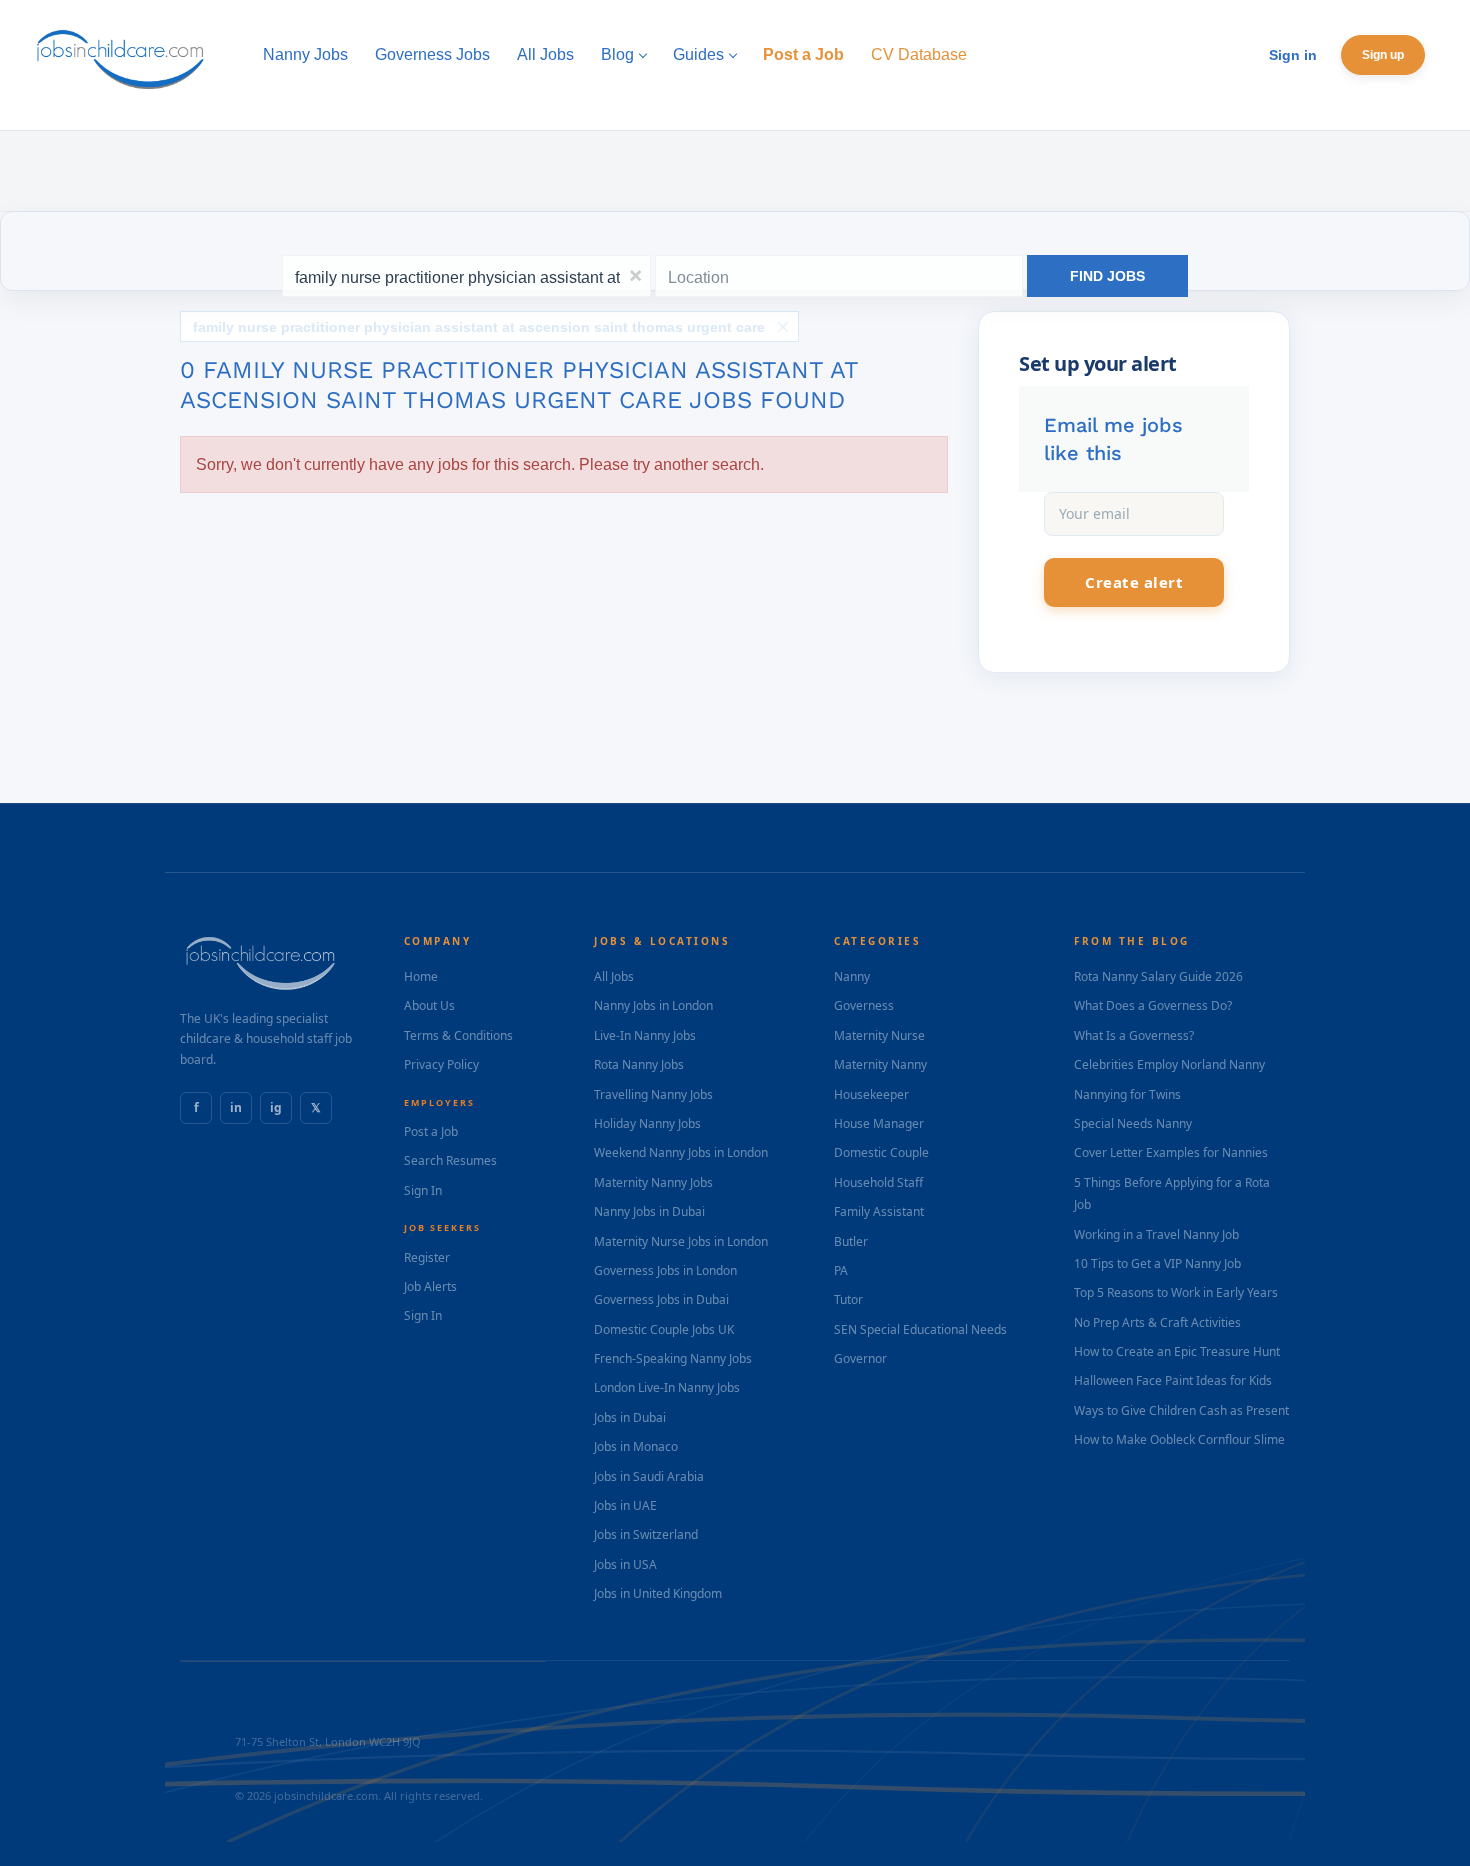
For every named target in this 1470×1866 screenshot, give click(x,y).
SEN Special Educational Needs (920, 1329)
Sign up (1383, 55)
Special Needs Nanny (1133, 1123)
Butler (851, 1241)
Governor (860, 1358)
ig (276, 1107)
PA (841, 1270)
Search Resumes (450, 1160)
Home (421, 976)
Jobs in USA (625, 1564)
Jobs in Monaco (636, 1446)
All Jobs (614, 976)
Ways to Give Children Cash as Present (1181, 1410)
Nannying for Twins (1127, 1094)
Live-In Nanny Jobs (645, 1035)
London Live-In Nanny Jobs (667, 1387)
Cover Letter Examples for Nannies (1171, 1152)
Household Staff (878, 1182)
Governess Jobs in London (665, 1270)
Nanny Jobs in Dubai (649, 1211)
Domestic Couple (881, 1152)
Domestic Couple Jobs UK (664, 1329)
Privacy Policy (441, 1064)
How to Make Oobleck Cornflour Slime (1179, 1439)
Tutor (848, 1299)
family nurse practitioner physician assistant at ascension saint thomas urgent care (479, 327)
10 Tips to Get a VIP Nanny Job (1157, 1263)
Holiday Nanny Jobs (647, 1123)
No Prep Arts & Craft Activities (1157, 1322)
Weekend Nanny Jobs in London (681, 1152)
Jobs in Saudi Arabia (649, 1476)
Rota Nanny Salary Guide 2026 (1158, 976)
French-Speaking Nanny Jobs (673, 1358)
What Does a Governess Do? (1153, 1005)
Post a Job (431, 1131)
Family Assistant (879, 1211)
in (236, 1107)
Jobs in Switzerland (646, 1534)
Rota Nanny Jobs (639, 1064)
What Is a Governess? (1134, 1035)
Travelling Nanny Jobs (653, 1094)
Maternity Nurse (879, 1035)
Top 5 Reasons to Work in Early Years (1176, 1292)
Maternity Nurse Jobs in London (681, 1241)
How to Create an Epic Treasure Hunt (1177, 1351)
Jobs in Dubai (630, 1417)
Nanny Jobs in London (653, 1005)
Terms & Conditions (458, 1035)
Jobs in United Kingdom (658, 1593)
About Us (429, 1005)
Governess (864, 1005)
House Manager (879, 1123)
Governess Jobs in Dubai (661, 1299)
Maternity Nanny (880, 1064)
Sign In (423, 1190)
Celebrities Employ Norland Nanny (1169, 1064)
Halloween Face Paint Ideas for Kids (1173, 1380)
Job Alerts (430, 1286)
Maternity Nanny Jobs (653, 1182)
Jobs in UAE (625, 1505)
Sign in (1293, 55)
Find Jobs (1107, 276)
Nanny (852, 976)
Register (427, 1257)
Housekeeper (871, 1094)
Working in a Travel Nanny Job (1156, 1234)
